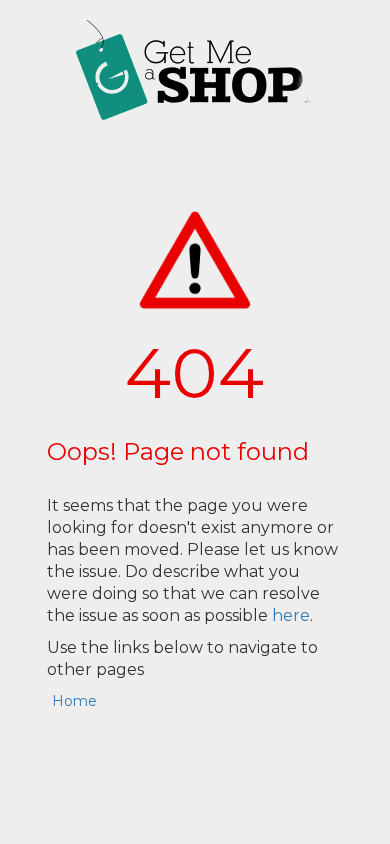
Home (74, 701)
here (291, 615)
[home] (195, 70)
